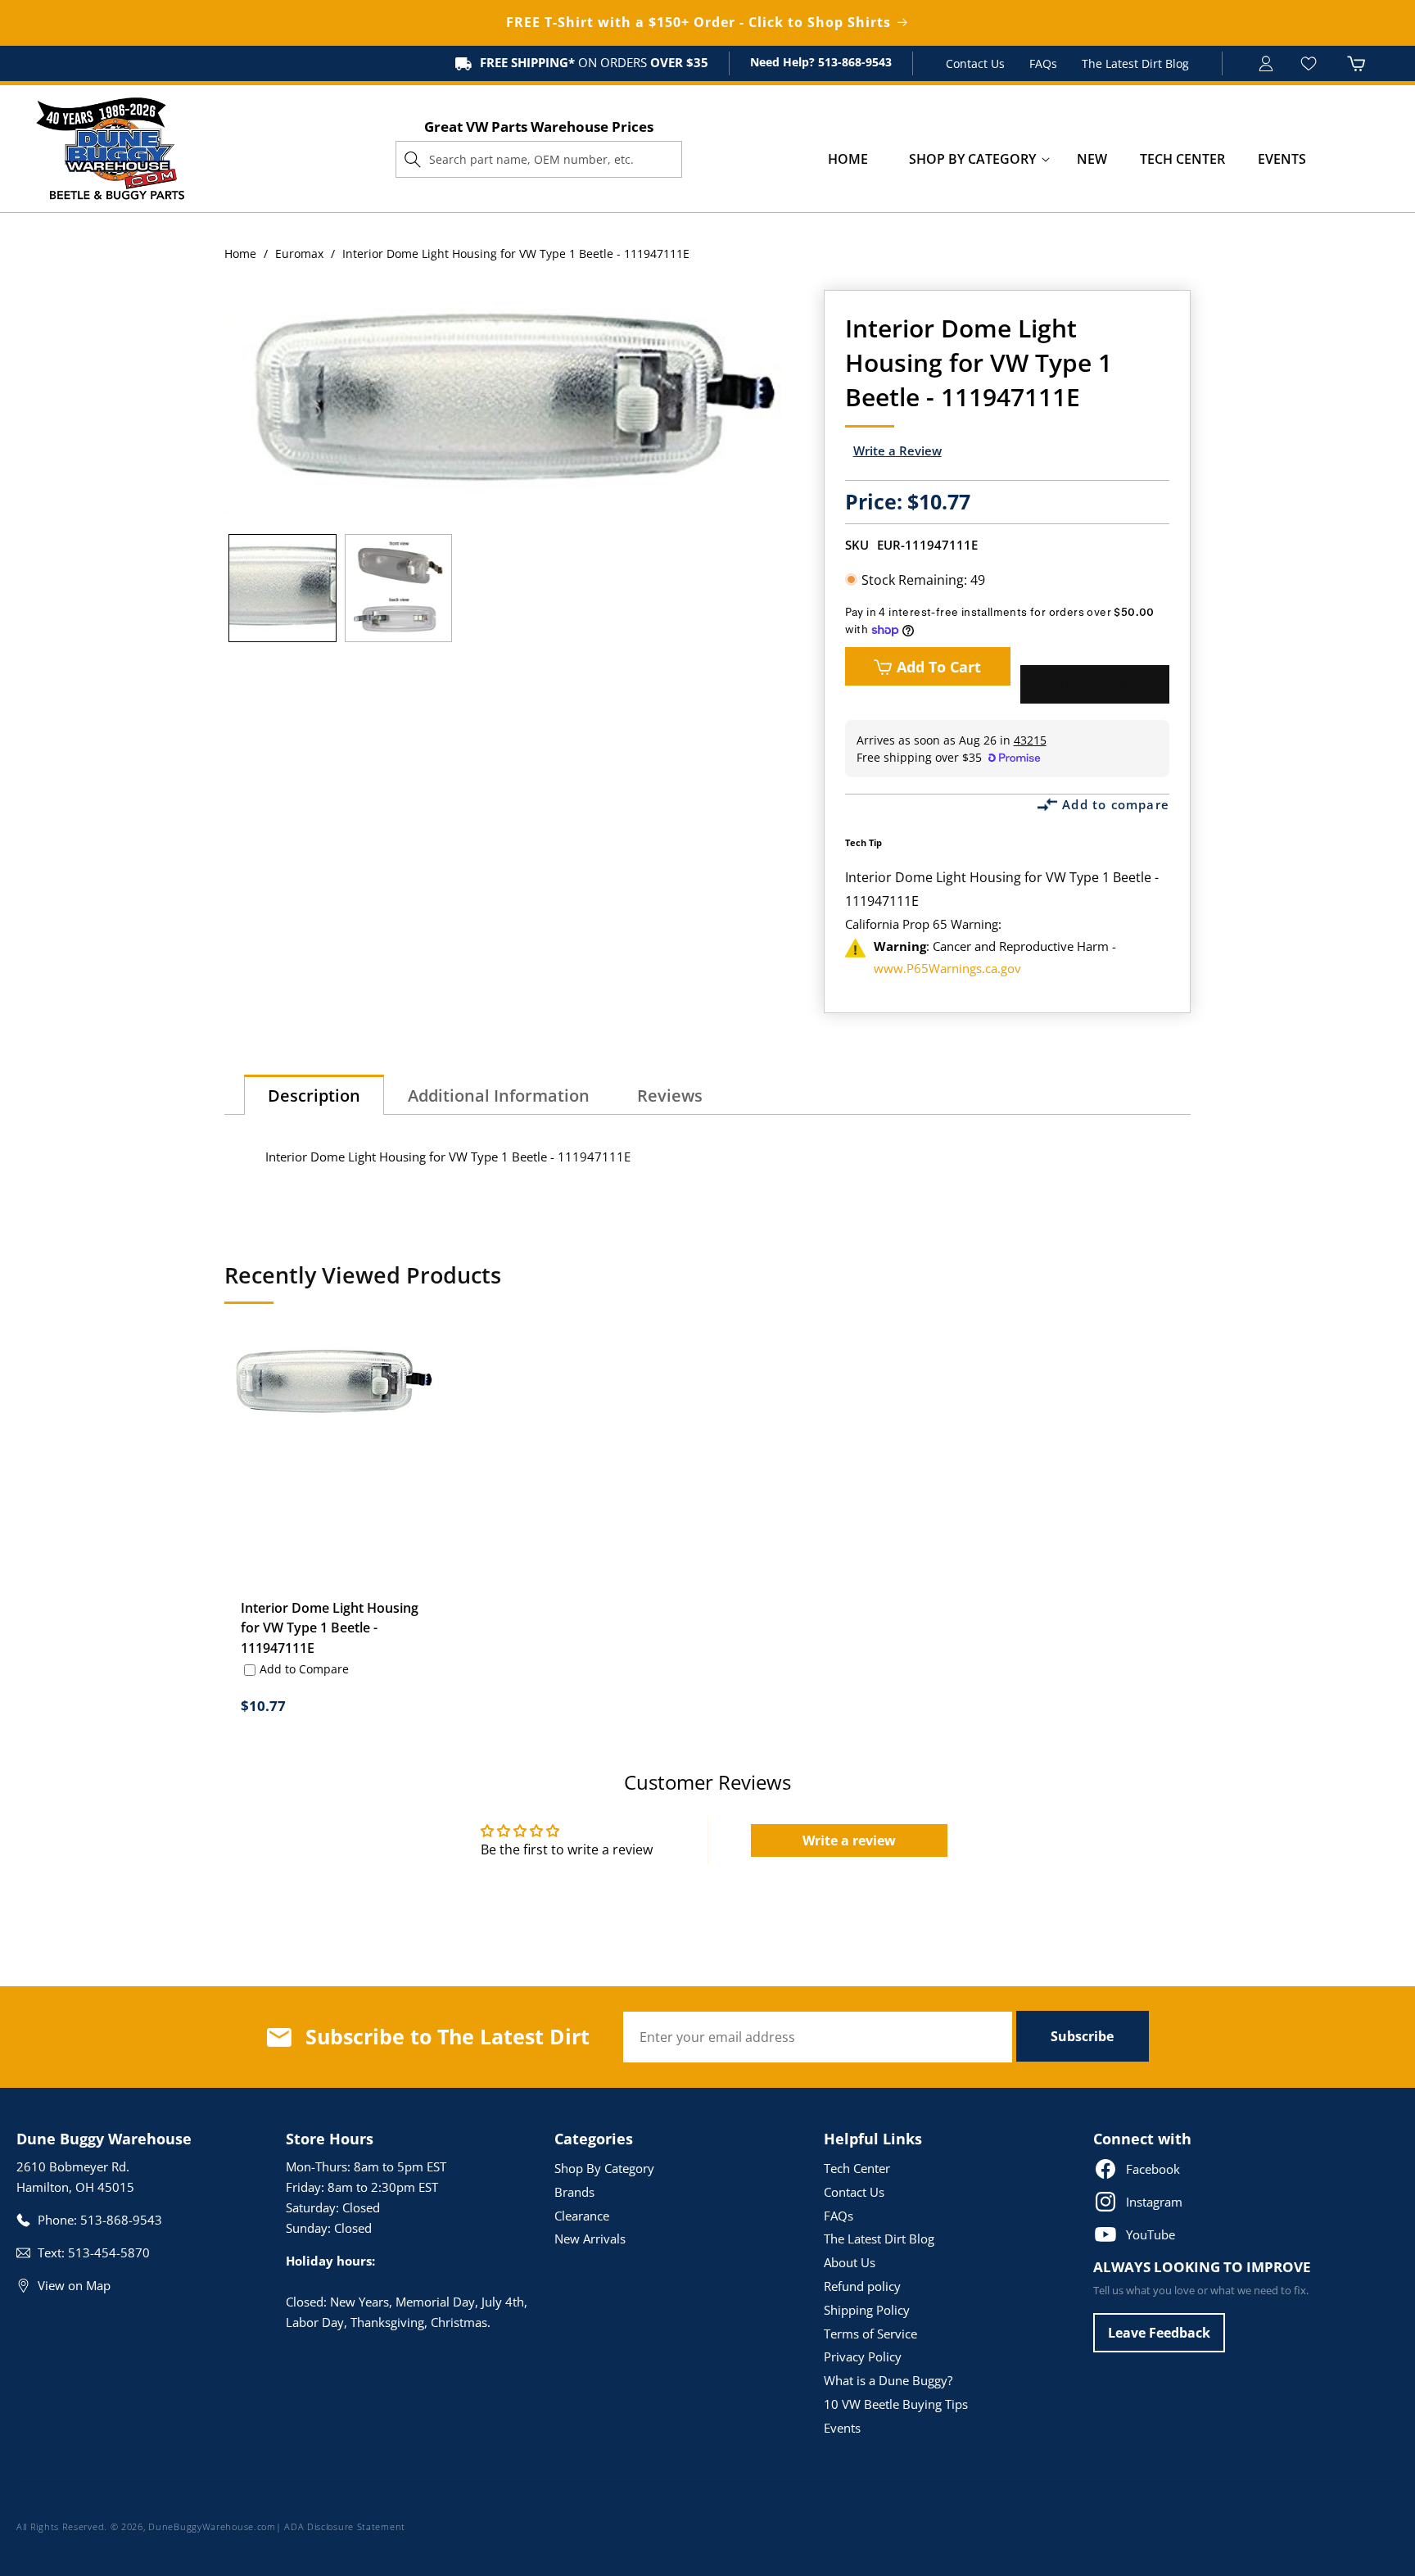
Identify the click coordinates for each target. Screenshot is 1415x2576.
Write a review (849, 1840)
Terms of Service (870, 2334)
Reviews (670, 1096)
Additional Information (499, 1096)
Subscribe (1082, 2036)
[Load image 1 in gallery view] (283, 588)
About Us (850, 2262)
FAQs (1043, 63)
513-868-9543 (853, 62)
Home (240, 254)
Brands (574, 2192)
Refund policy (862, 2286)
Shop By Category (604, 2168)
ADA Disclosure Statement (345, 2526)
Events (842, 2428)
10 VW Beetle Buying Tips (896, 2404)
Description (314, 1096)
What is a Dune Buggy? (888, 2380)
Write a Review (897, 450)
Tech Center (857, 2168)
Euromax (299, 254)
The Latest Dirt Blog (1135, 63)
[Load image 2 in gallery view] (399, 588)
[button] (972, 159)
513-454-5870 (109, 2252)
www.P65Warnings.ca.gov (947, 968)
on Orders (594, 62)
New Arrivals (590, 2239)
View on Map (74, 2285)
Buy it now (1095, 685)
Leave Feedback (1159, 2333)
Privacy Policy (863, 2356)
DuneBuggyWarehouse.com (212, 2526)
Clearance (582, 2216)
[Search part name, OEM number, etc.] (413, 159)
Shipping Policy (867, 2310)
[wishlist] (1311, 63)
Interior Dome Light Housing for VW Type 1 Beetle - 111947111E (330, 1628)
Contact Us (975, 63)
